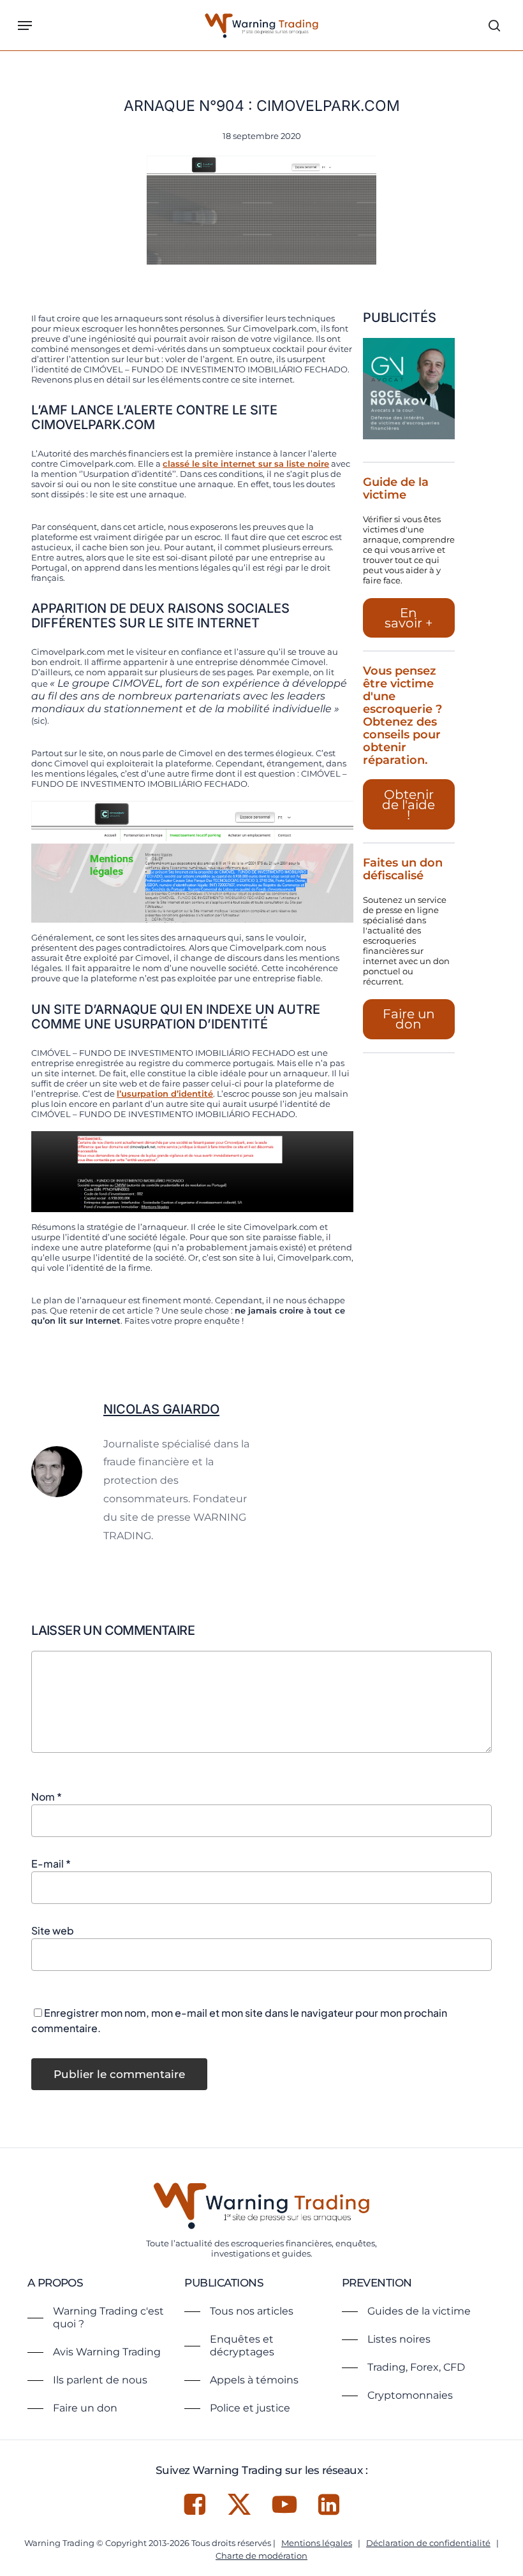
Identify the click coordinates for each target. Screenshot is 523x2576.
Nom (47, 1797)
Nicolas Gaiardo (161, 1409)
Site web (53, 1930)
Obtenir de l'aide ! (409, 805)
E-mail (51, 1863)
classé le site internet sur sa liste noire (246, 464)
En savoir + (409, 618)
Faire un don (409, 1019)
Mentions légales (317, 2543)
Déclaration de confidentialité (428, 2543)
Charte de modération (261, 2556)
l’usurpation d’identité (165, 1094)
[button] (25, 26)
